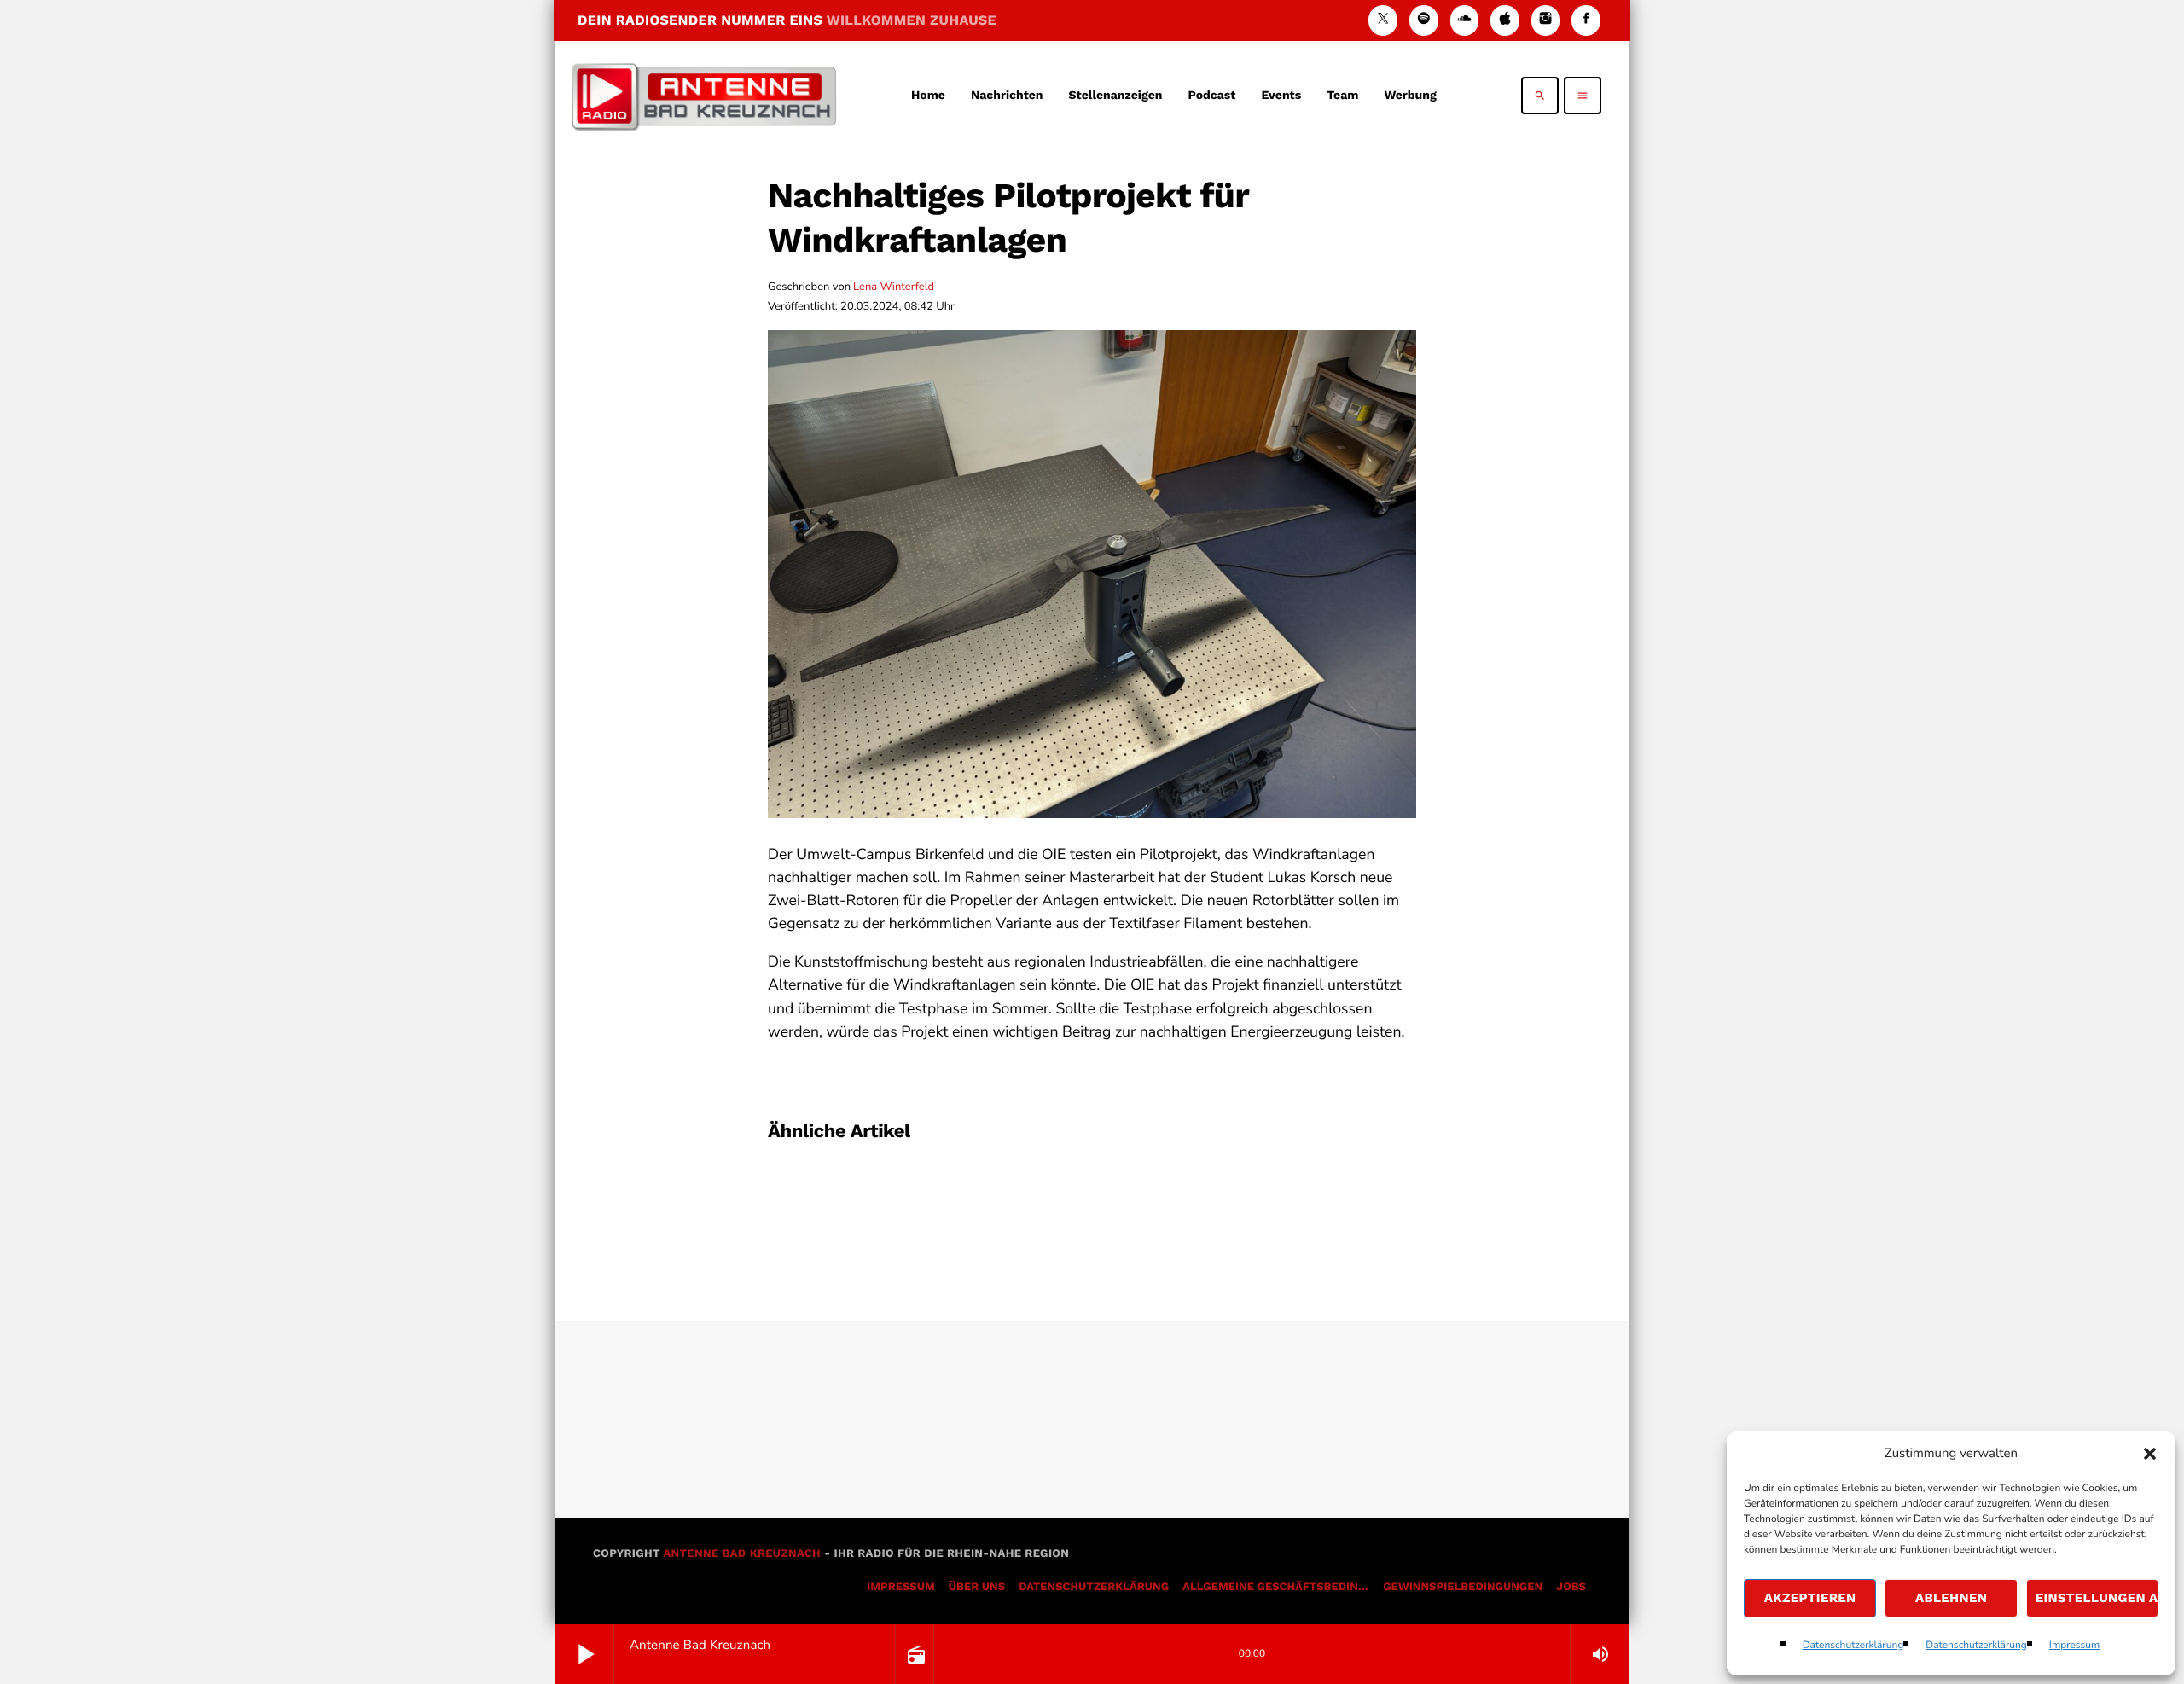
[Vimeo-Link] (704, 96)
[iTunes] (1505, 20)
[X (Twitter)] (1383, 20)
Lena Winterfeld (894, 287)
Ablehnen (1951, 1598)
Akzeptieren (1810, 1598)
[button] (2150, 1454)
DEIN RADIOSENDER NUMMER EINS (787, 20)
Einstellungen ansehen (2097, 1598)
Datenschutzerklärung (1853, 1646)
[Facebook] (1586, 20)
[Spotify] (1424, 20)
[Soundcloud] (1465, 20)
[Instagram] (1546, 20)
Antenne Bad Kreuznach (742, 1554)
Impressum (2075, 1646)
